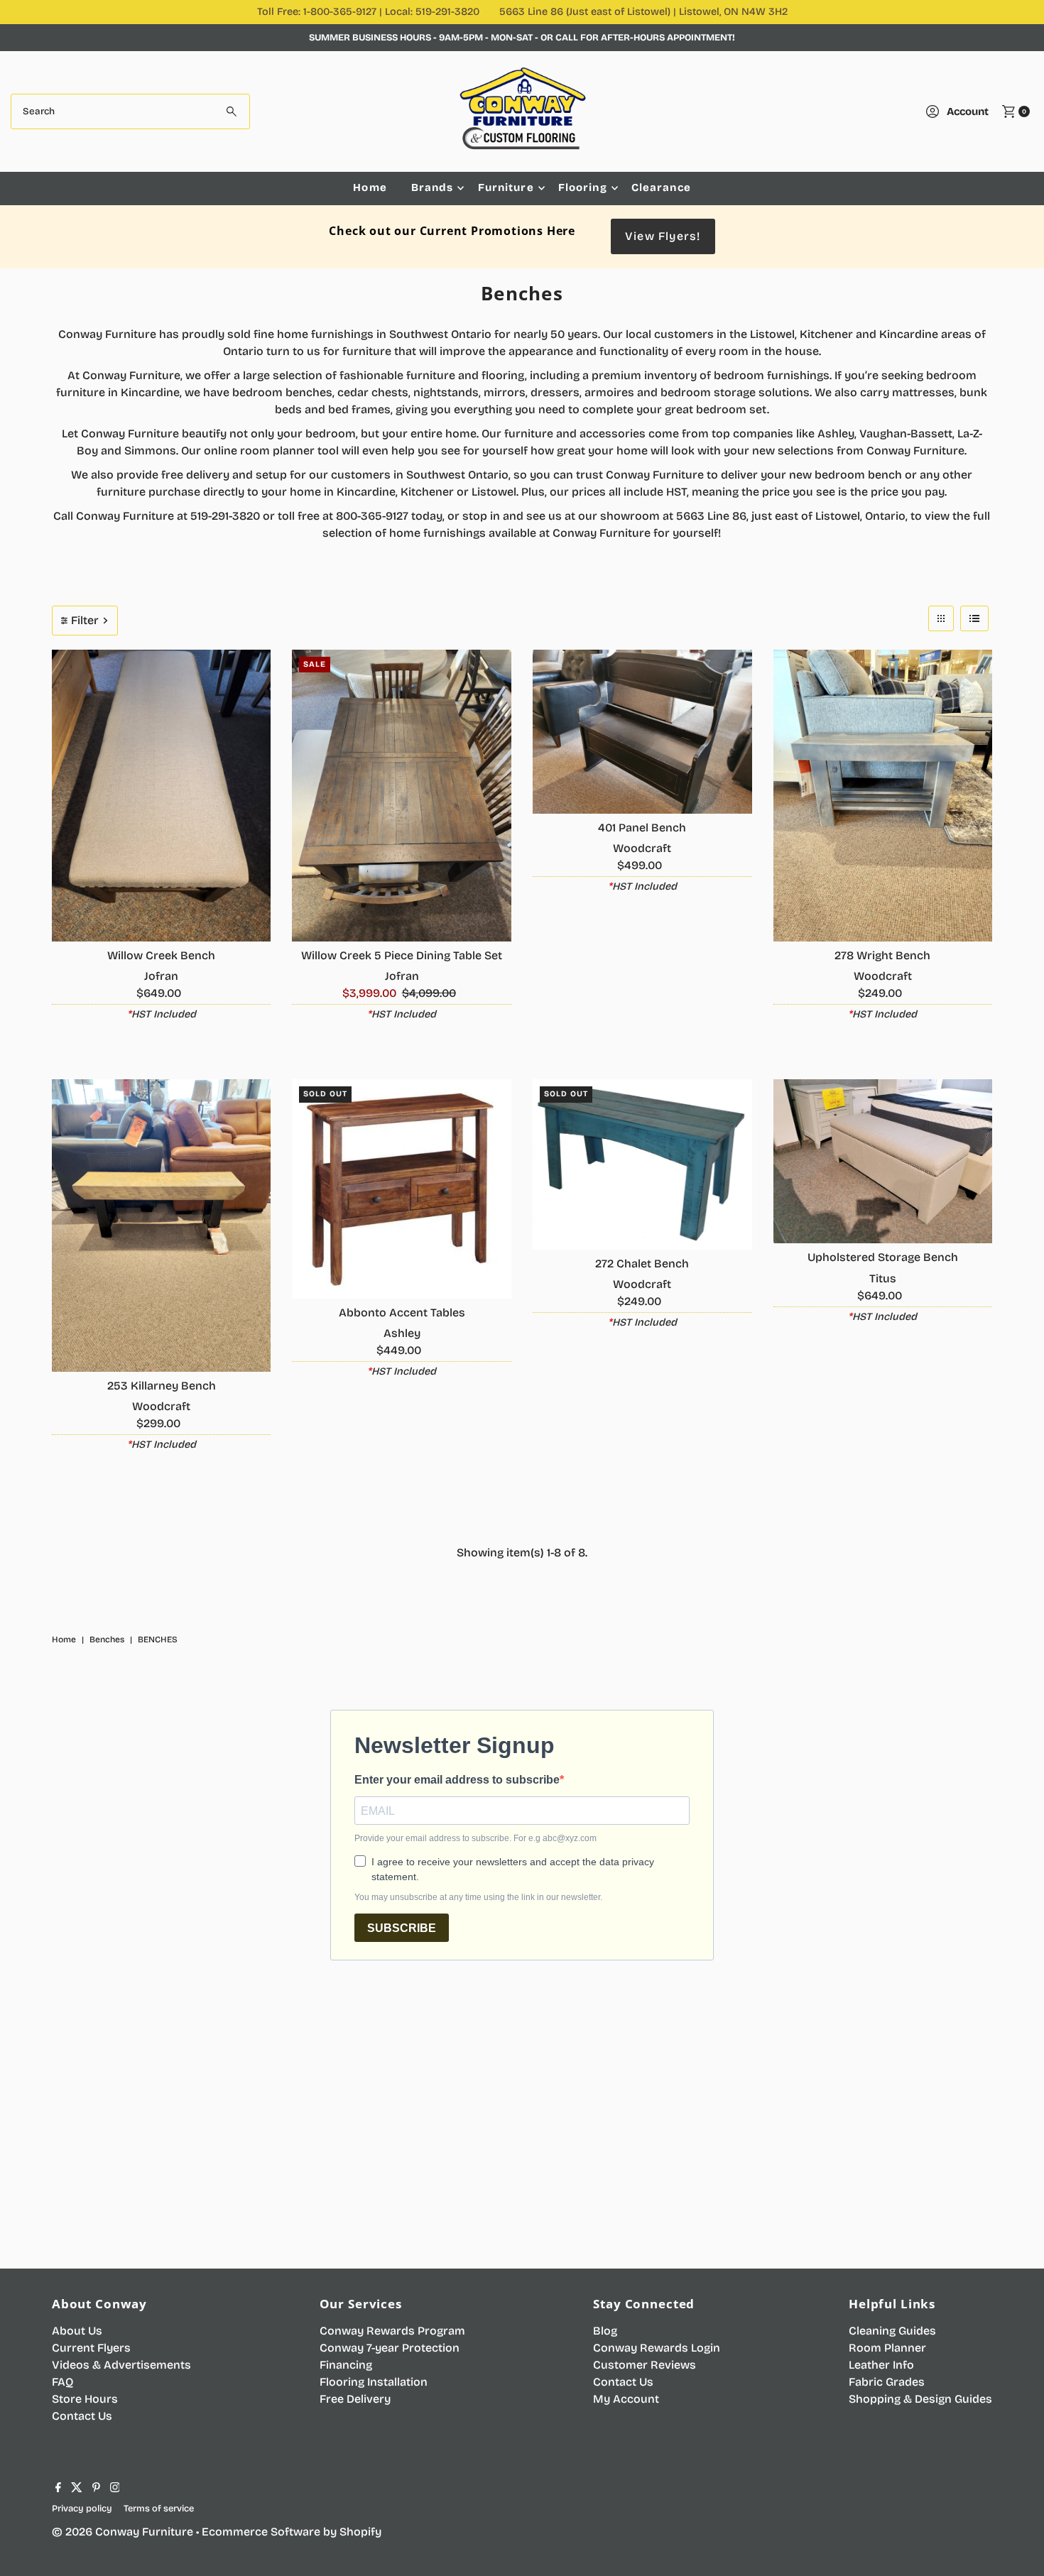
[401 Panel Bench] (642, 732)
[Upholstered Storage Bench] (883, 1161)
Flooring (583, 187)
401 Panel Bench (642, 828)
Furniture (506, 187)
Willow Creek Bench (161, 955)
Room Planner (887, 2348)
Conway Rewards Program (392, 2331)
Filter (85, 620)
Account (968, 111)
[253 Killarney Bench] (162, 1225)
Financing (346, 2365)
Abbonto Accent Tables (402, 1312)
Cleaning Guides (892, 2331)
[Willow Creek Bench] (162, 796)
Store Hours (85, 2399)
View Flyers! (663, 236)
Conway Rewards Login (657, 2348)
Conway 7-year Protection (390, 2348)
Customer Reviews (645, 2365)
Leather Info (881, 2365)
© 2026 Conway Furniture (123, 2532)
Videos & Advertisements (121, 2365)
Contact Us (82, 2416)
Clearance (661, 187)
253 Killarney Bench (162, 1386)
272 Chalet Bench (642, 1264)
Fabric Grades (887, 2382)
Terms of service (159, 2508)
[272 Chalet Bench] (642, 1164)
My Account (626, 2399)
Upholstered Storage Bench (883, 1257)
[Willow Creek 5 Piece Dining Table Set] (402, 796)
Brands (433, 187)
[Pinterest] (96, 2489)
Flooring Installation (374, 2382)
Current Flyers (91, 2348)
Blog (605, 2331)
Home (370, 187)
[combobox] (131, 111)
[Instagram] (115, 2489)
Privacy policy (82, 2508)
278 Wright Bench (882, 955)
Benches (107, 1639)
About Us (77, 2331)
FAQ (62, 2382)
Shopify (360, 2532)
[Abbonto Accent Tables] (402, 1189)
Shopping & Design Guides (920, 2399)
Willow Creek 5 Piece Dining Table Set (402, 955)
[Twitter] (77, 2489)
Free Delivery (355, 2399)
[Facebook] (58, 2489)
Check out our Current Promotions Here (452, 231)
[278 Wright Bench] (883, 796)
